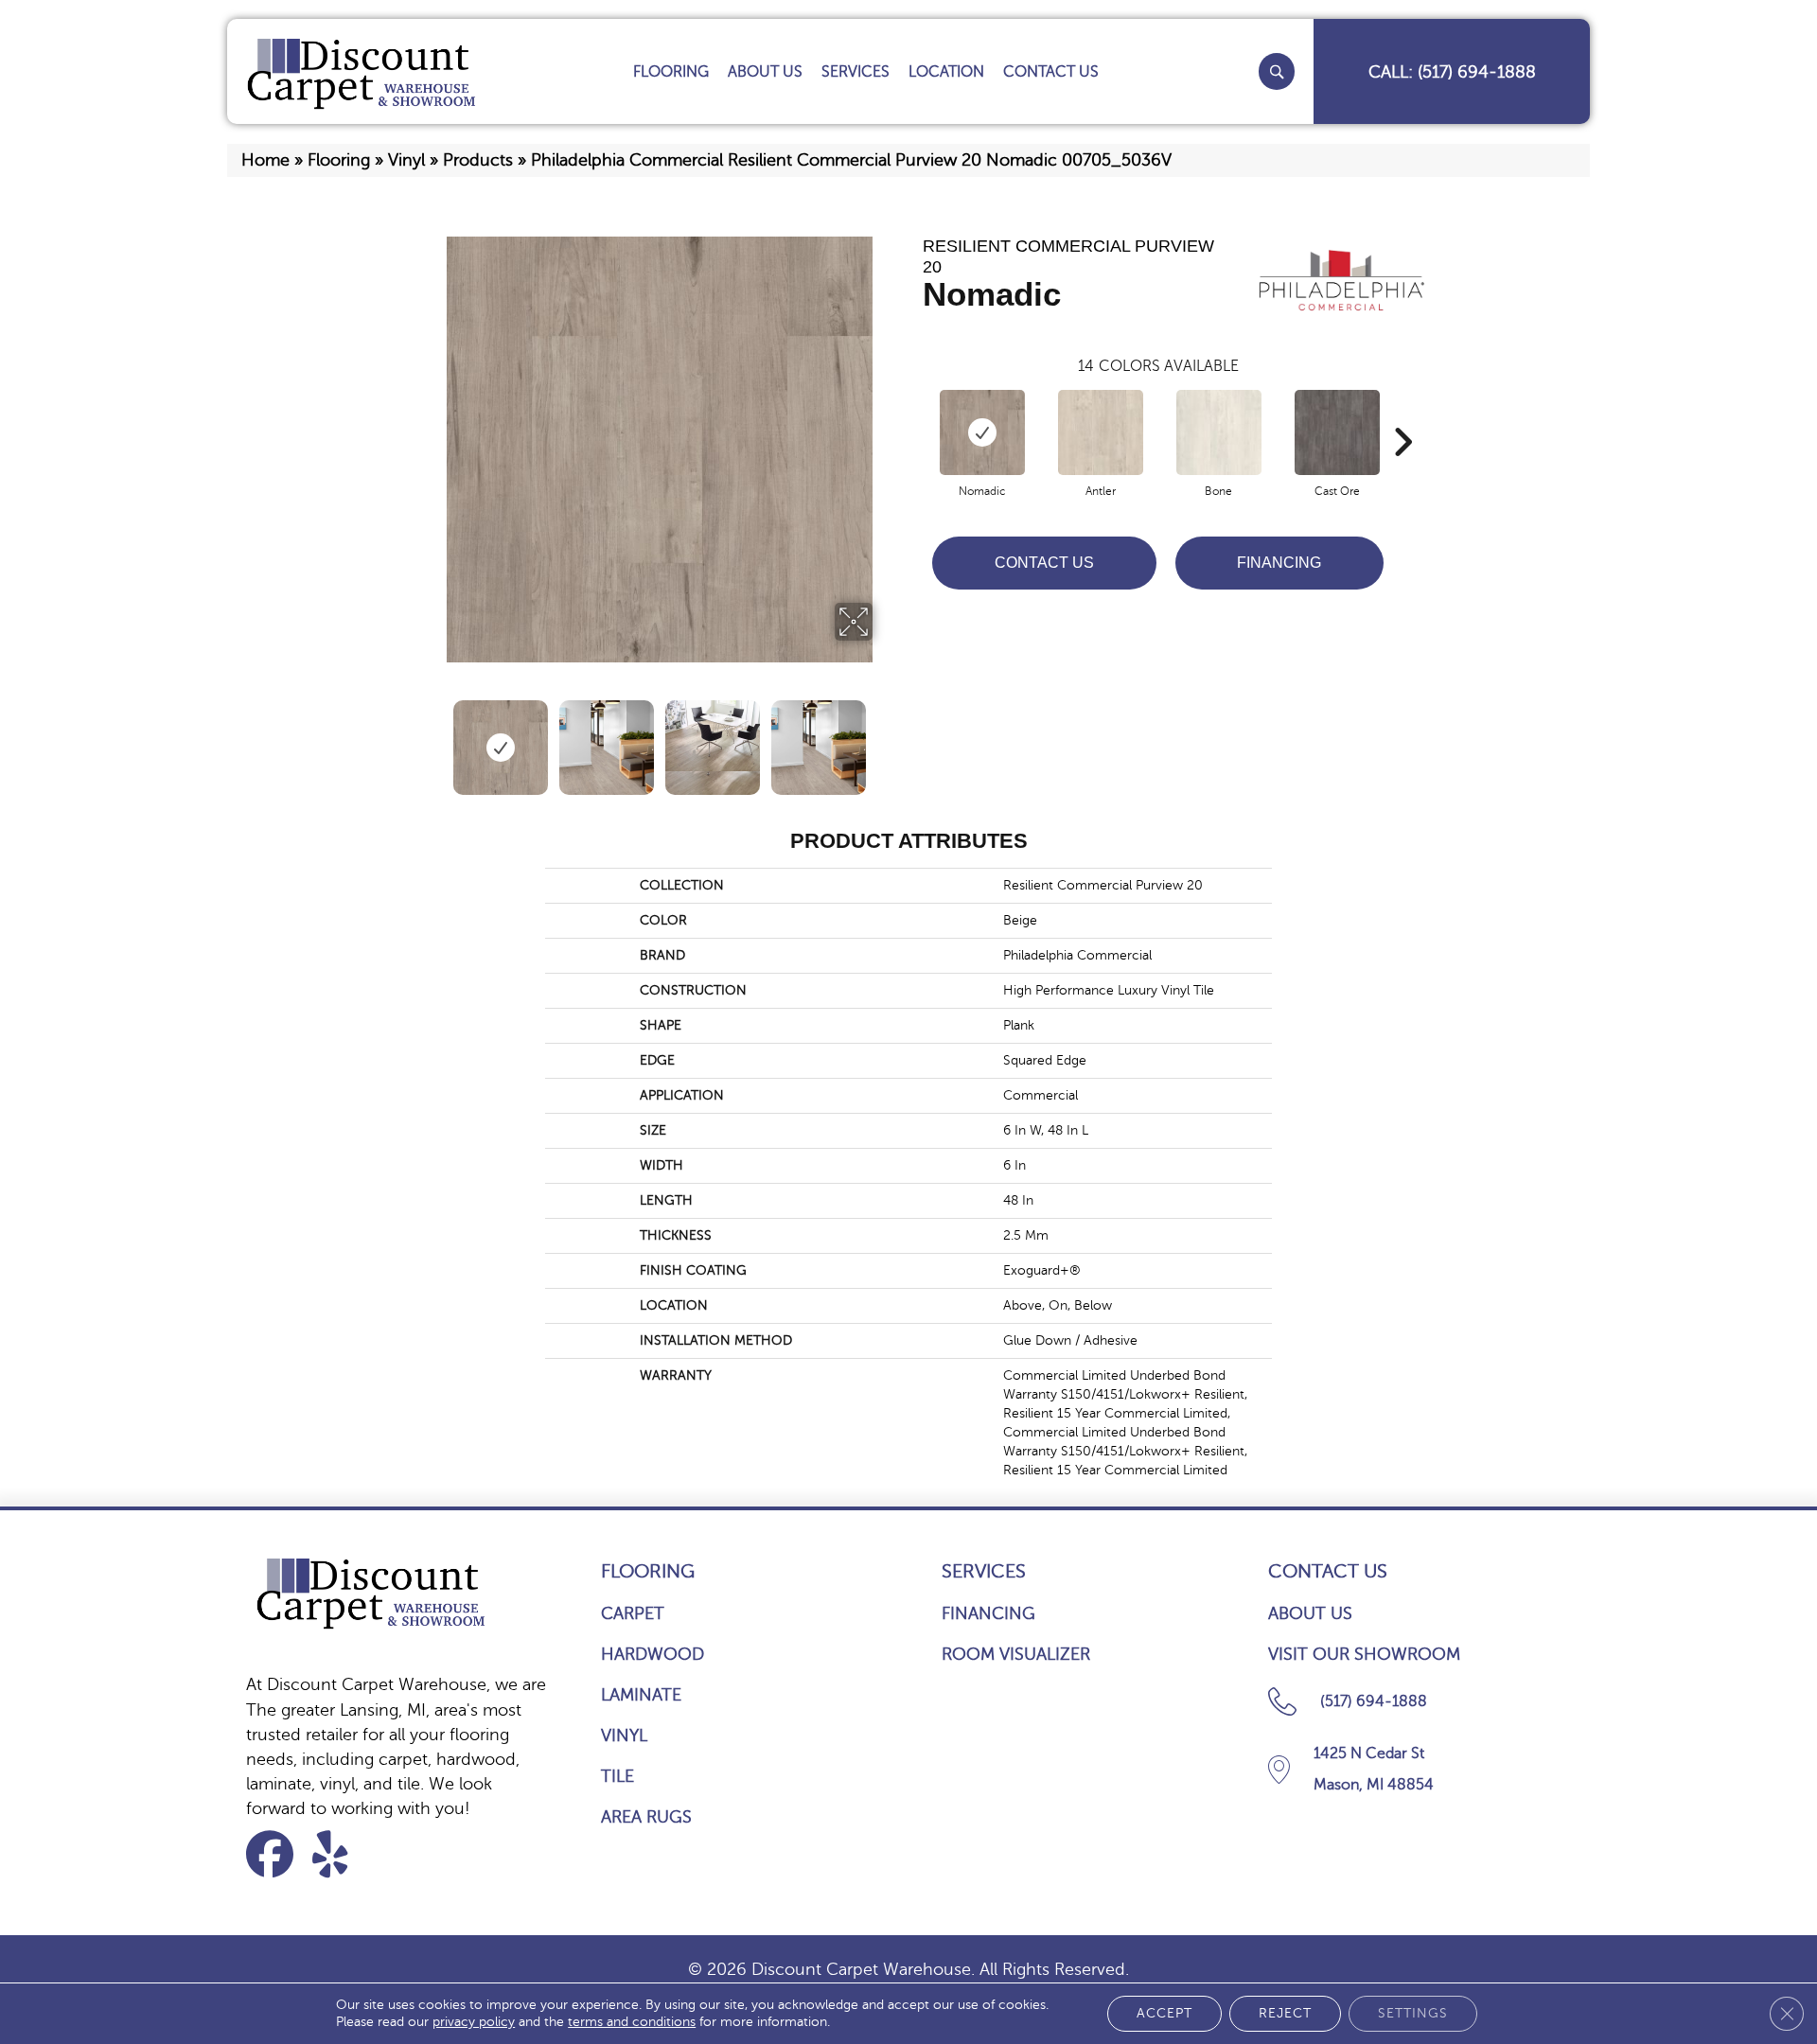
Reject (1285, 2013)
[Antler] (1101, 432)
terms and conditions (632, 2022)
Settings (1413, 2013)
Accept (1164, 2013)
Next (885, 738)
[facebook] (276, 1854)
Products (478, 160)
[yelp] (342, 1854)
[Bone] (1219, 432)
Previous (433, 738)
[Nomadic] (982, 432)
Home (265, 160)
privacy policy (474, 2022)
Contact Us (1044, 563)
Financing (1279, 563)
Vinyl (406, 160)
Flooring (339, 160)
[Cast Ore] (1337, 432)
